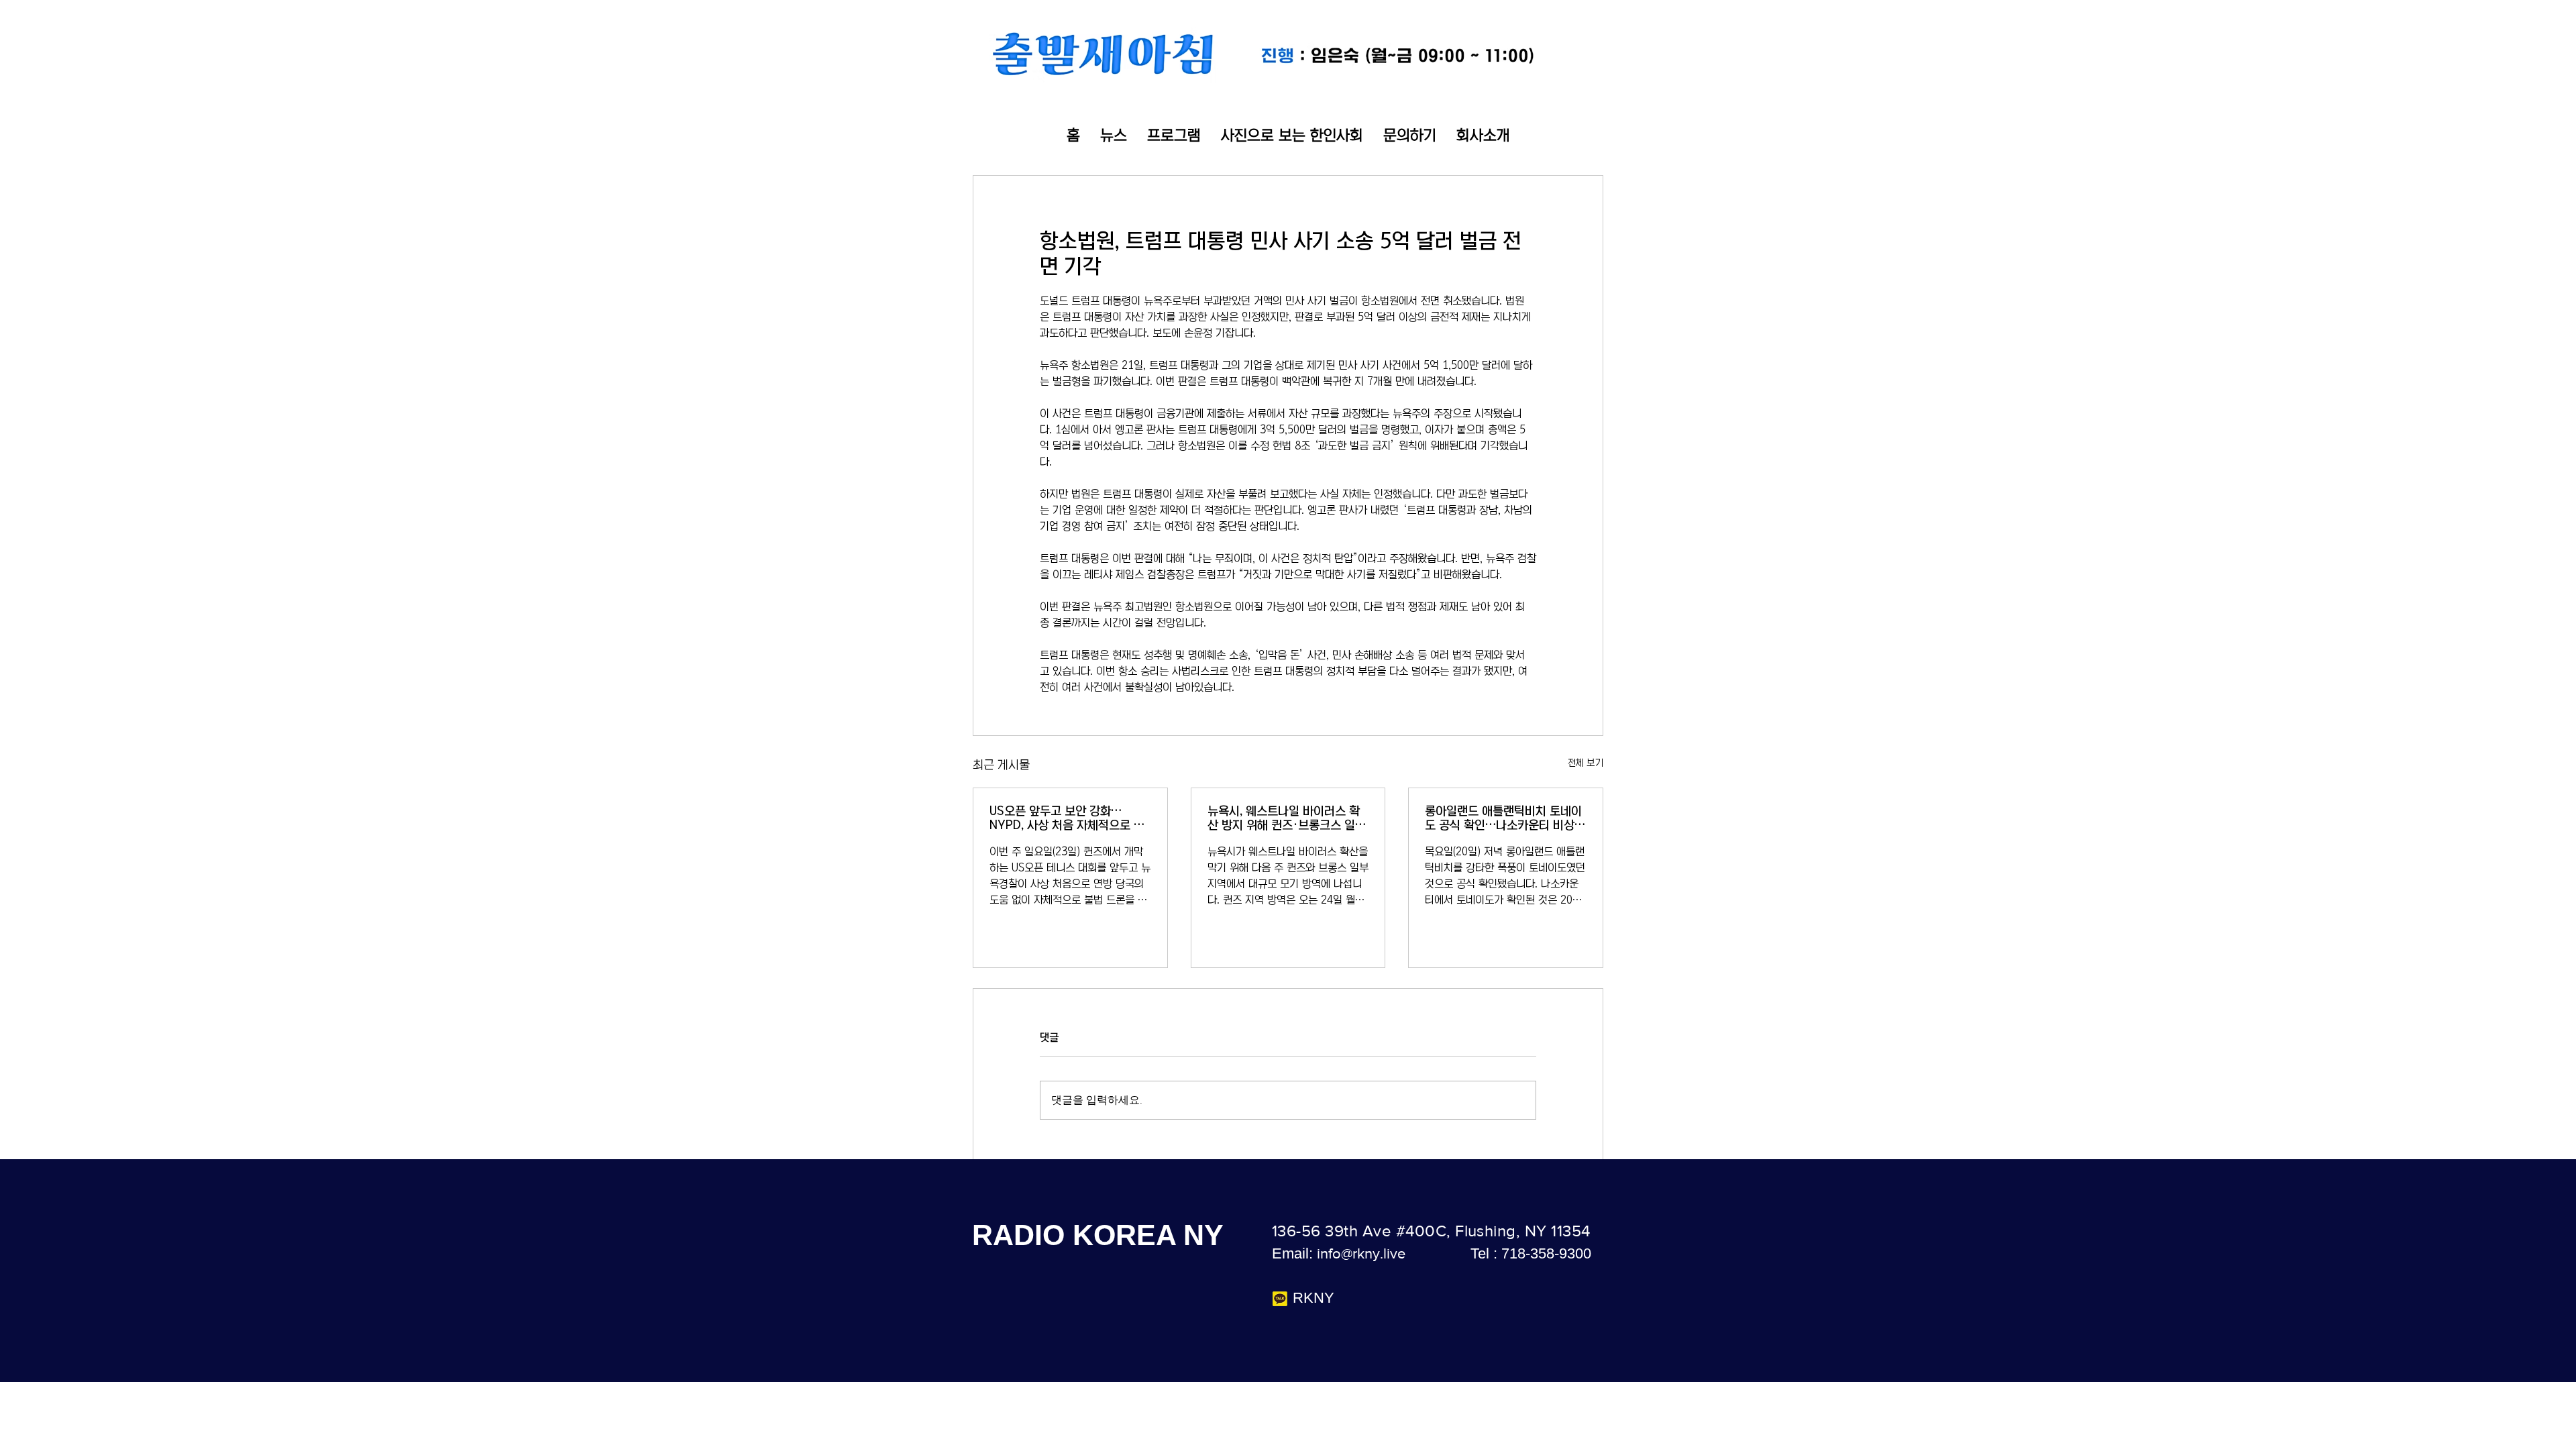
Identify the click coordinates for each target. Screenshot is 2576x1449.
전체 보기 (1586, 763)
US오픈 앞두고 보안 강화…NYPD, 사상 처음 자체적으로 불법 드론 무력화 (1067, 819)
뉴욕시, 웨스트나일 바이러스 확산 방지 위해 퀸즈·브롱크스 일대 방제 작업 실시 (1287, 819)
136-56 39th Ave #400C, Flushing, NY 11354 (1431, 1231)
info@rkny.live (1361, 1253)
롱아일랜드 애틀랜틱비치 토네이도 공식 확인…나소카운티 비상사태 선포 (1505, 819)
